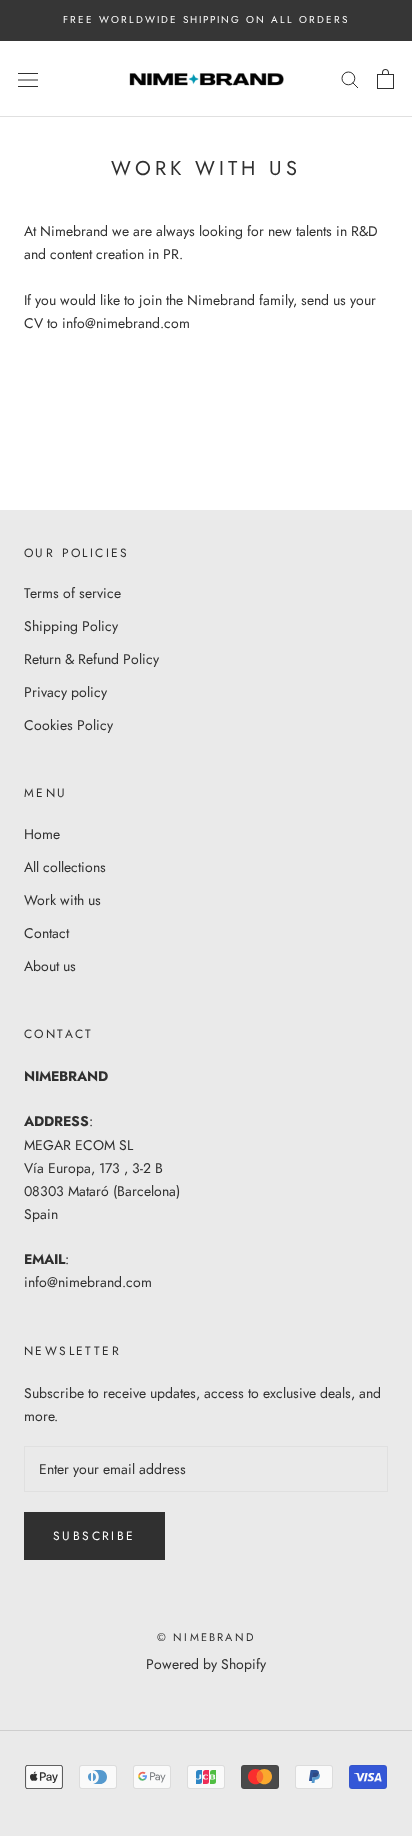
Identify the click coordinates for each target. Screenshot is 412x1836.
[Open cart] (385, 79)
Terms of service (72, 593)
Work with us (62, 900)
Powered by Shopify (206, 1664)
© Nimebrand (206, 1637)
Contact (46, 933)
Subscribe (94, 1536)
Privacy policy (65, 692)
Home (42, 834)
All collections (65, 867)
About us (50, 966)
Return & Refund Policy (91, 659)
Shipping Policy (71, 626)
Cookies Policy (68, 725)
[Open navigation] (28, 79)
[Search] (350, 78)
